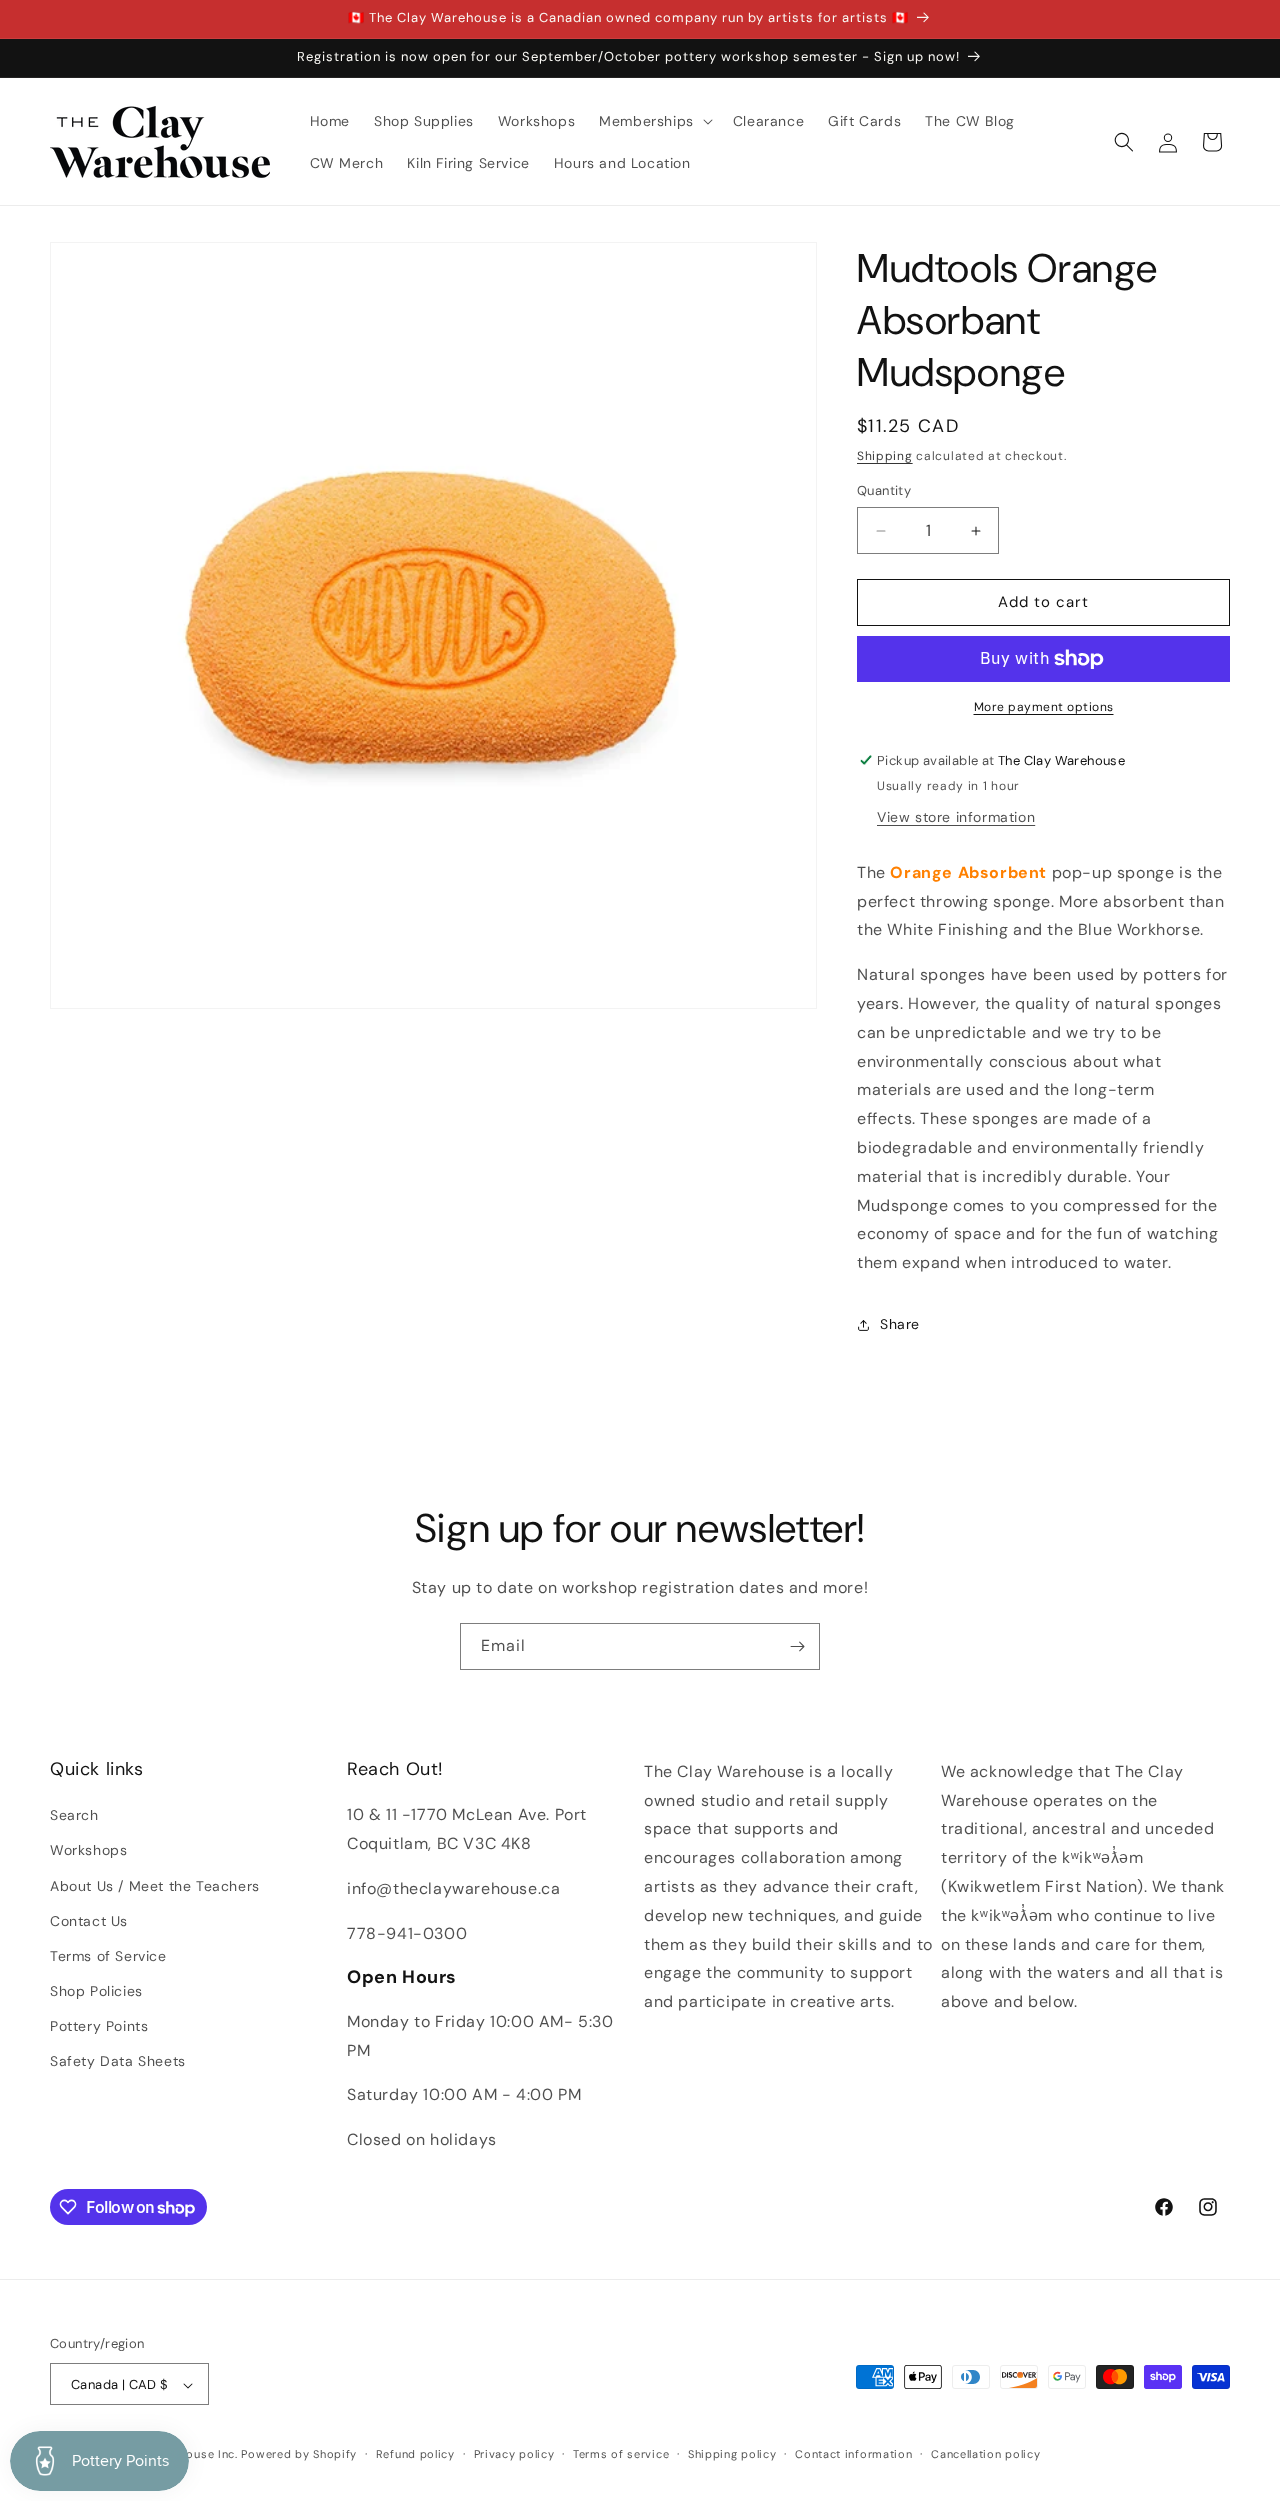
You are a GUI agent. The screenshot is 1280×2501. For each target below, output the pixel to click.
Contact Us (89, 1921)
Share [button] (900, 1325)
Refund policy (415, 2454)
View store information (956, 817)
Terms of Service (108, 1956)
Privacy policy (514, 2454)
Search (74, 1815)
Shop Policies (96, 1991)
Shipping (885, 456)
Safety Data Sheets (118, 2062)
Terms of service (621, 2454)
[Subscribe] (797, 1646)
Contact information (853, 2454)
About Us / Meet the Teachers (155, 1886)
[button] (654, 121)
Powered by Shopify (299, 2455)
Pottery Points (99, 2026)
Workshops (88, 1851)
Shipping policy (732, 2454)
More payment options (1044, 707)
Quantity (884, 491)
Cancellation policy (985, 2454)
